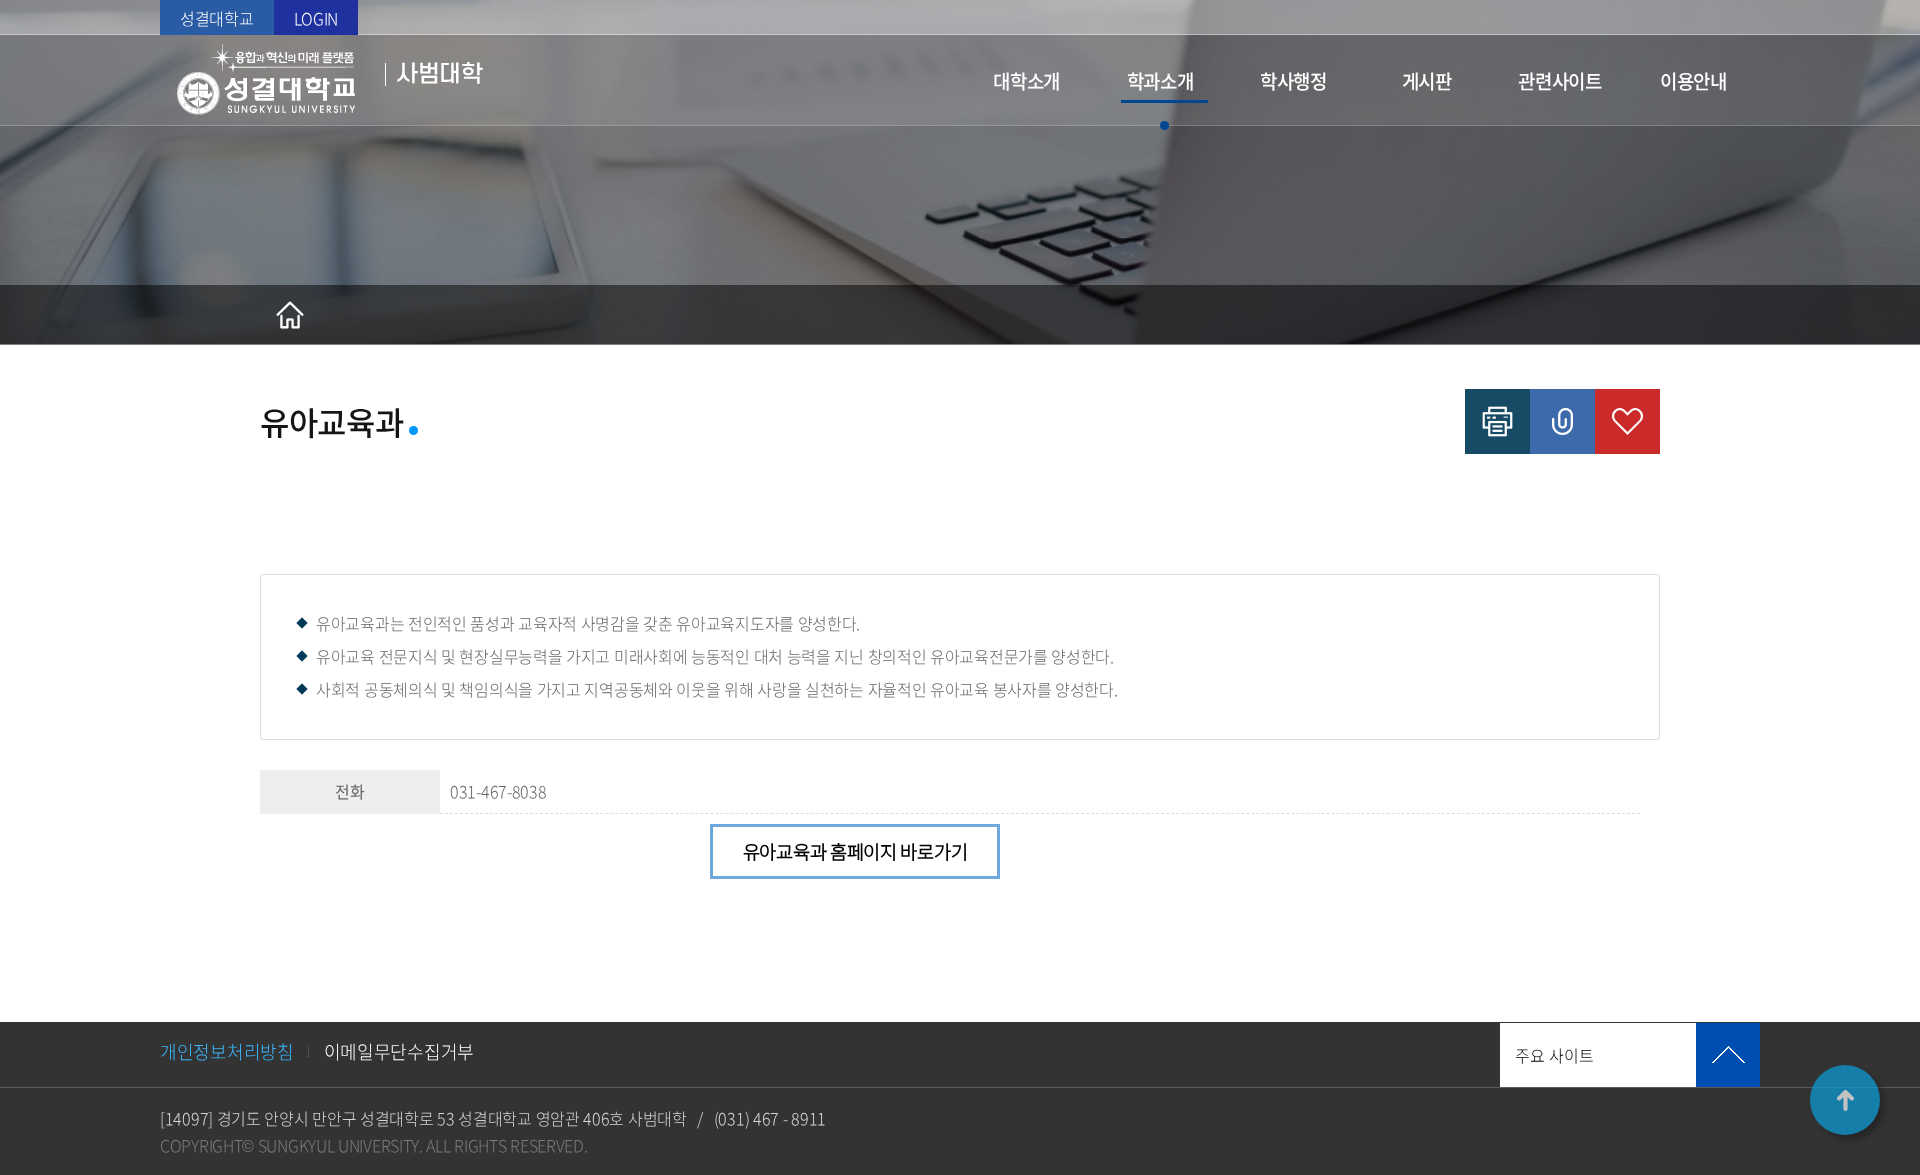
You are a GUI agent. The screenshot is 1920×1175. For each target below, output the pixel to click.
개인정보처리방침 (227, 1051)
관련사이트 (1560, 81)
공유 (1562, 421)
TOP (1845, 1100)
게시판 (1427, 81)
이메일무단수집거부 (399, 1051)
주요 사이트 (1554, 1055)
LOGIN (316, 18)
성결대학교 (217, 18)
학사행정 (1293, 81)
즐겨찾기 (1627, 421)
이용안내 (1693, 81)
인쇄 (1497, 421)
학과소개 (1160, 81)
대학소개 (1026, 81)
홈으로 (290, 315)
